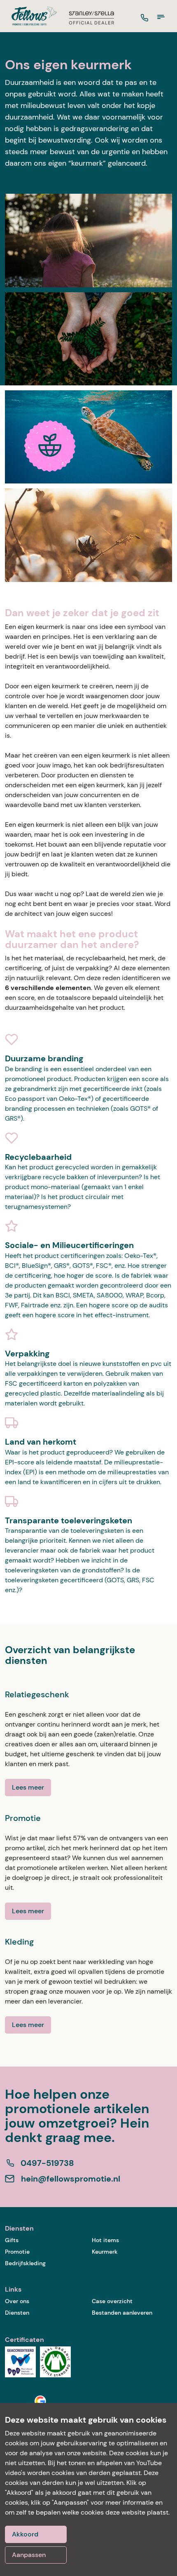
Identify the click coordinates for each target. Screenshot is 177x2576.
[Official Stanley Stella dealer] (91, 18)
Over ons (17, 2301)
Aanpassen (29, 2555)
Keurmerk (105, 2252)
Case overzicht (112, 2301)
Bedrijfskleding (25, 2263)
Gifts (12, 2240)
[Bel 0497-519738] (144, 18)
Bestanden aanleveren (122, 2313)
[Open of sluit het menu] (161, 17)
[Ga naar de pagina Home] (31, 16)
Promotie (17, 2252)
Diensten (17, 2313)
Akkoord (25, 2534)
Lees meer (28, 1787)
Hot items (105, 2240)
